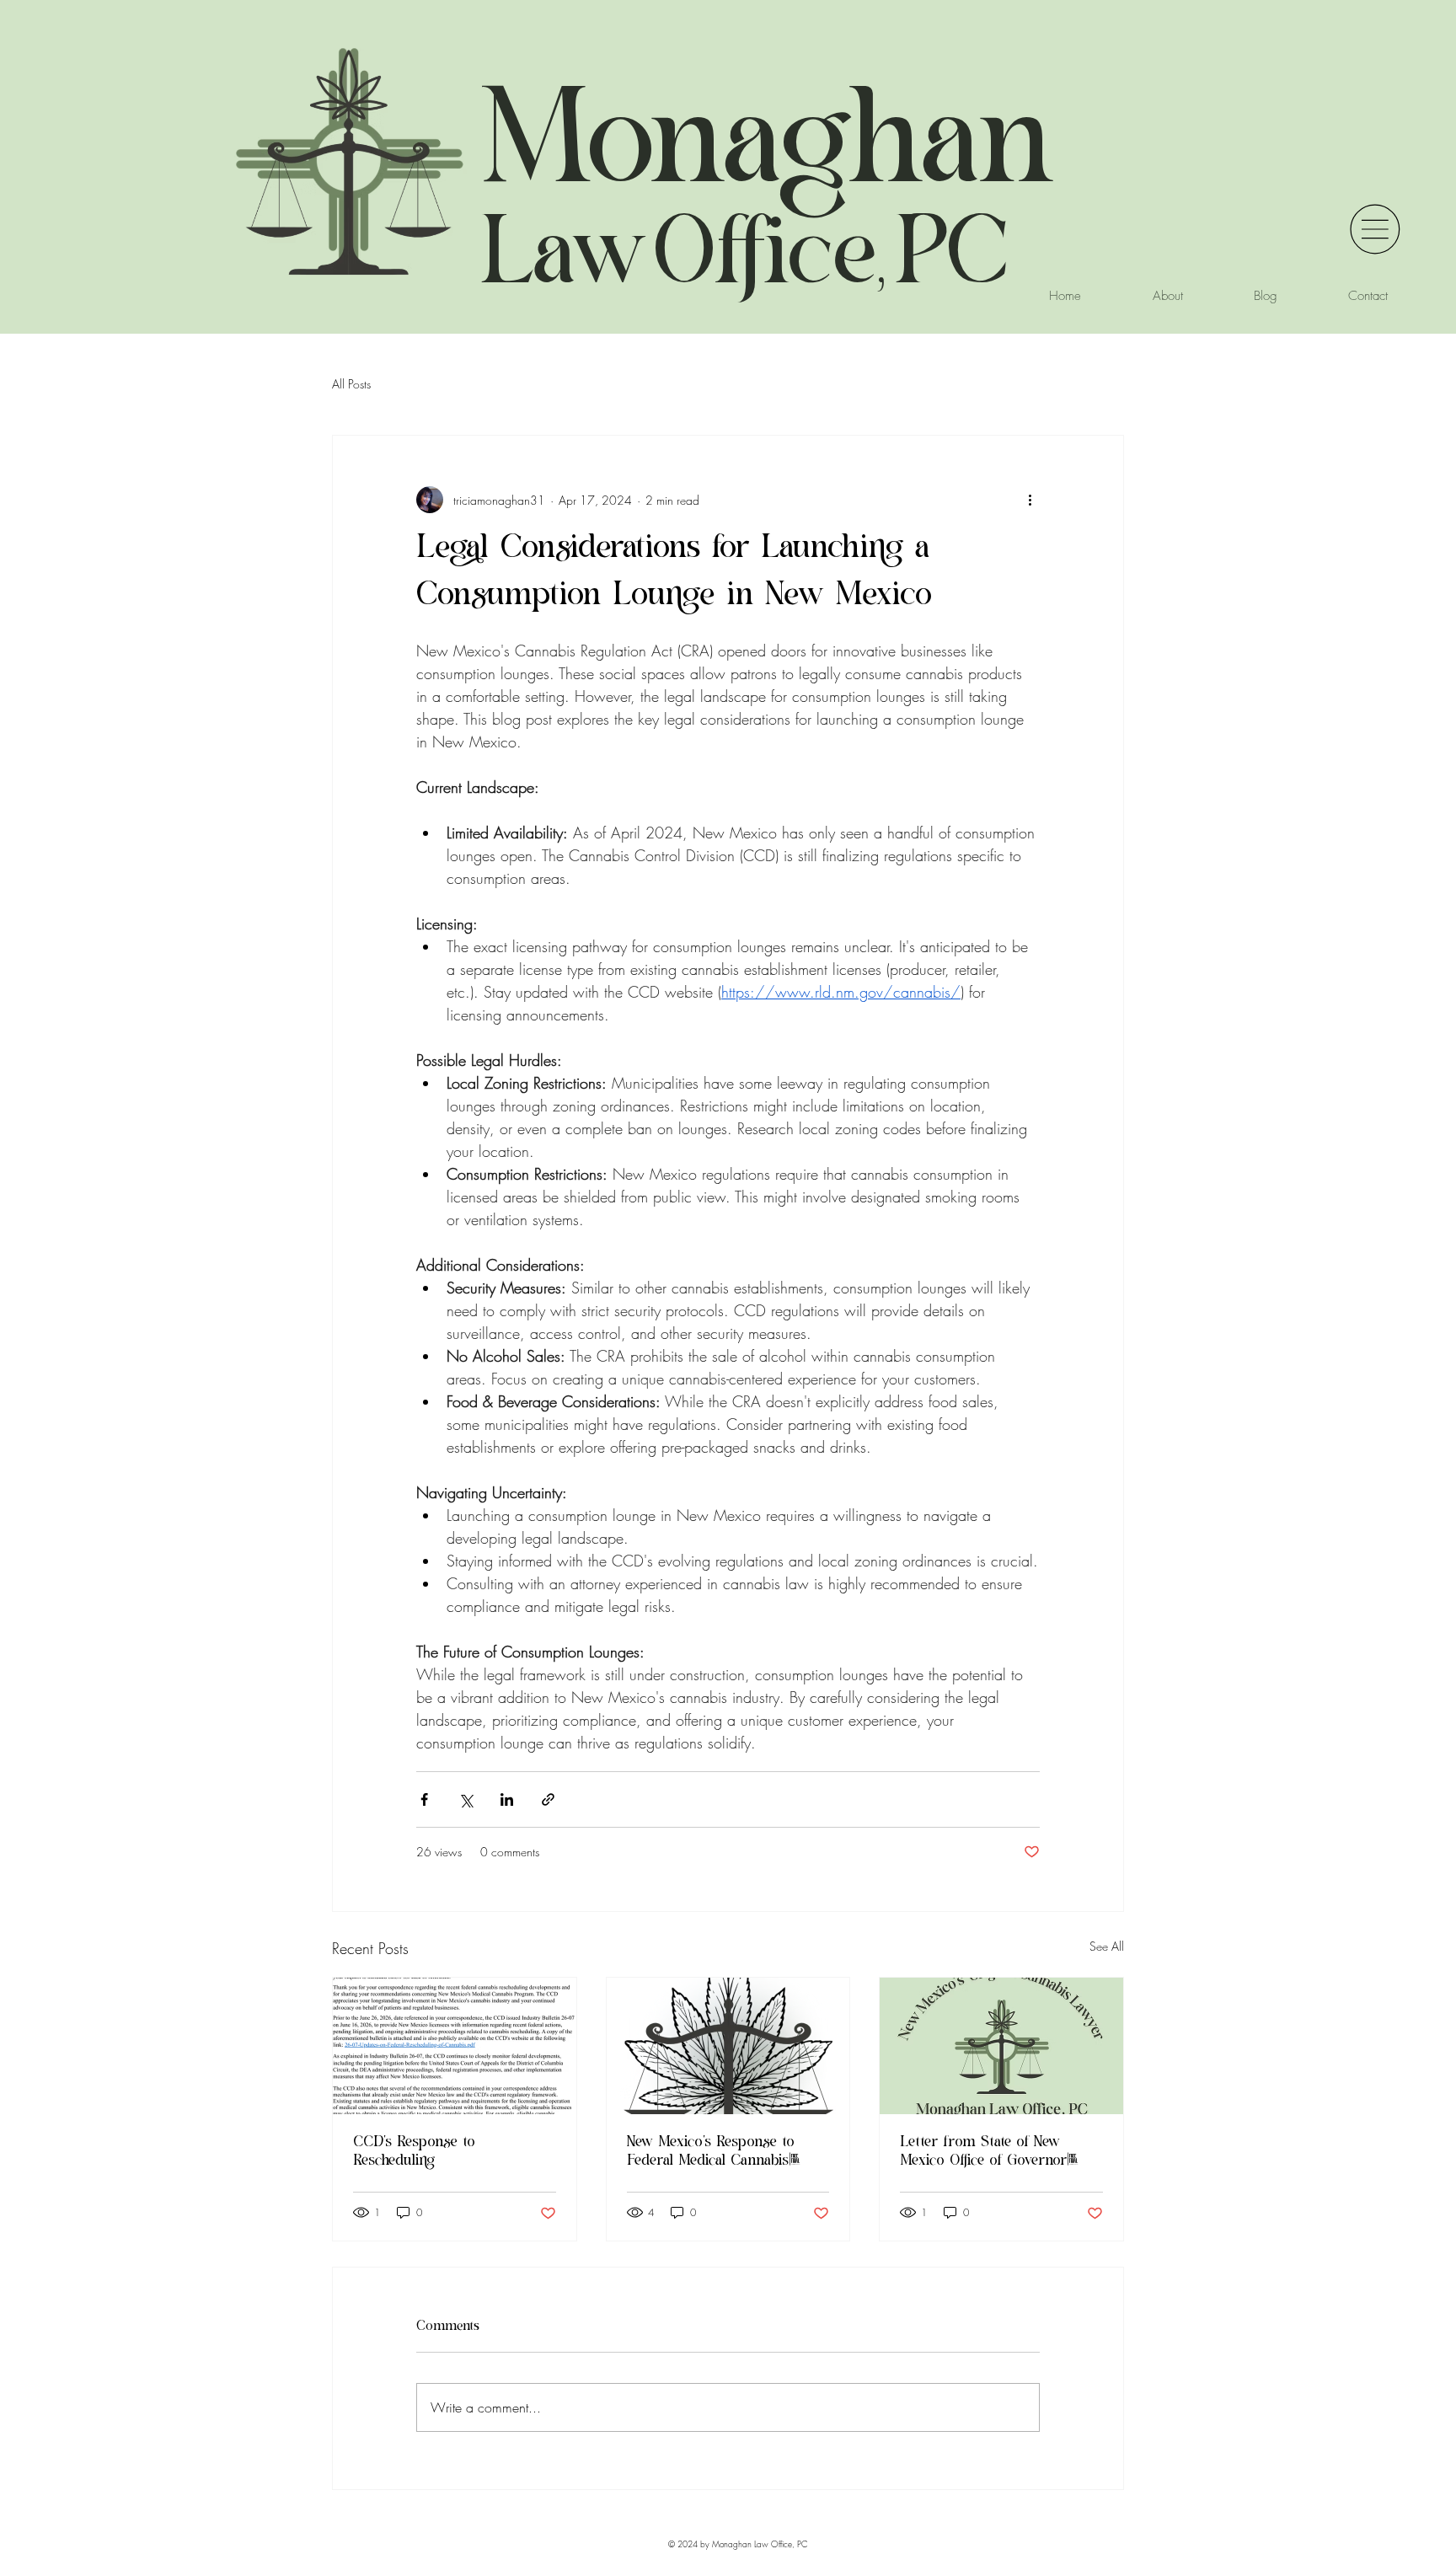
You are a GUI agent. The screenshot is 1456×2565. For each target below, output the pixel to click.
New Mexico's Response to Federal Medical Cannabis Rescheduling (711, 2153)
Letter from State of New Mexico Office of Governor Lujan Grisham (983, 2153)
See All (1107, 1946)
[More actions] (1030, 500)
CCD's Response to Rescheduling (414, 2153)
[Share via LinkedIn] (507, 1799)
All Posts (351, 384)
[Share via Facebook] (424, 1799)
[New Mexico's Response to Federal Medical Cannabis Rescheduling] (728, 2046)
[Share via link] (548, 1799)
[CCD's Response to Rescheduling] (455, 2046)
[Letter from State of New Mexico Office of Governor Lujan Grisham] (1001, 2046)
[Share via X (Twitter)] (466, 1799)
